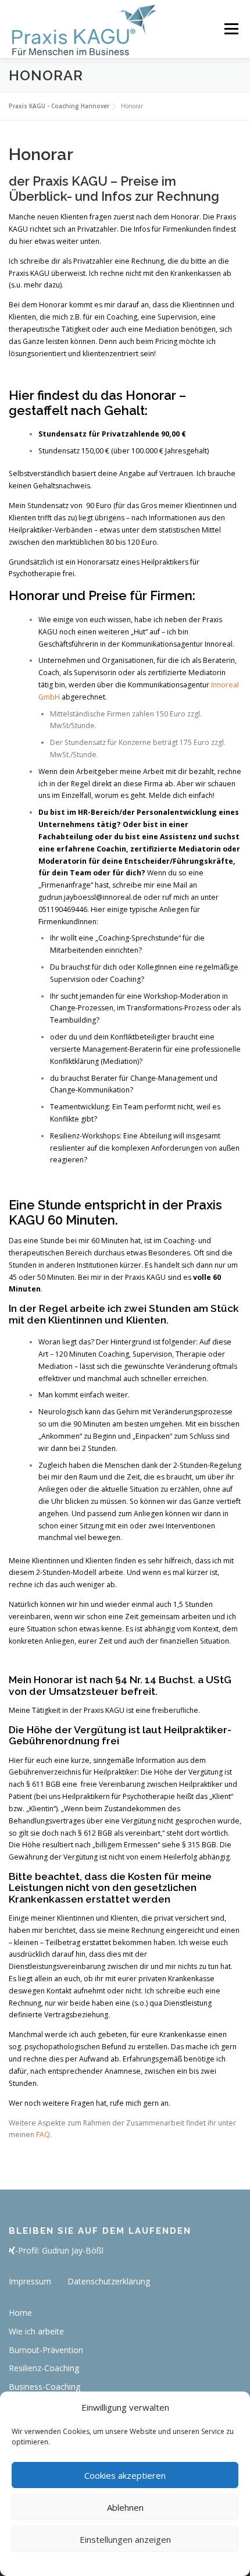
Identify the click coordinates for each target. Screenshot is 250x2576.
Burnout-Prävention (46, 2350)
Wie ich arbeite (36, 2331)
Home (20, 2313)
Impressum (30, 2281)
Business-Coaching (44, 2387)
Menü (231, 29)
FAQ (43, 2135)
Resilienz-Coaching (44, 2368)
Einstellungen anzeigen (125, 2539)
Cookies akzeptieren (125, 2475)
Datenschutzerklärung (109, 2281)
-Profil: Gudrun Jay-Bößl (59, 2250)
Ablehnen (125, 2507)
